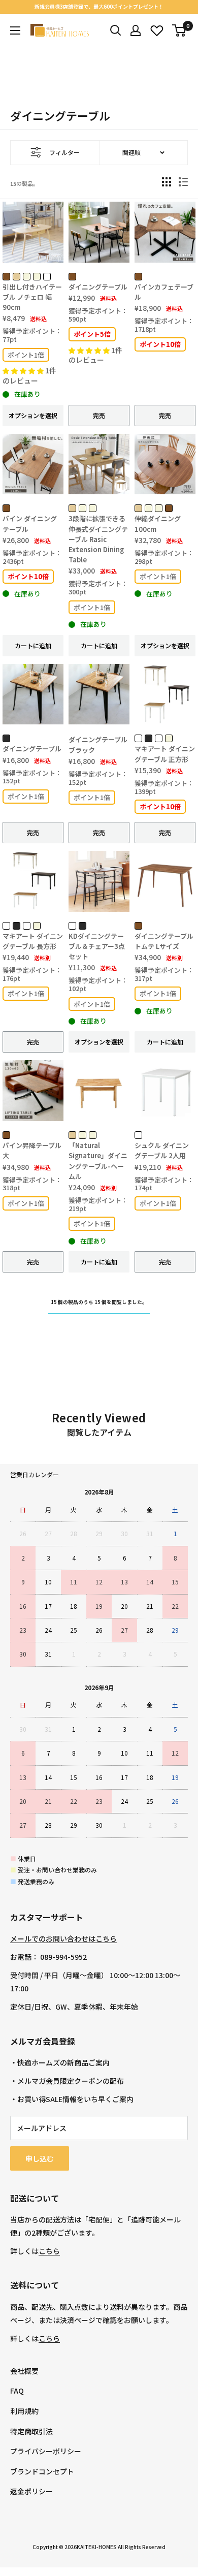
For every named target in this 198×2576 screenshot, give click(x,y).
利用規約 (24, 2411)
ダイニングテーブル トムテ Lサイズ (164, 941)
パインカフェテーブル (164, 292)
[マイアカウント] (136, 30)
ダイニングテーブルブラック (98, 744)
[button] (24, 371)
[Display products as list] (183, 182)
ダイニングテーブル (98, 287)
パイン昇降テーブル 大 (33, 1150)
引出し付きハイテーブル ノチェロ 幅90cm (32, 297)
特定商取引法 (31, 2431)
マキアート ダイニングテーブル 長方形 (33, 941)
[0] (179, 30)
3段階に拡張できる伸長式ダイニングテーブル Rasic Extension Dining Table (98, 539)
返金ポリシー (31, 2491)
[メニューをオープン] (15, 30)
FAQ (17, 2391)
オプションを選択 (33, 415)
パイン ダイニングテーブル (30, 523)
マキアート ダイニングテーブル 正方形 (165, 754)
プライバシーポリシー (46, 2451)
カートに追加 (33, 645)
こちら (49, 2251)
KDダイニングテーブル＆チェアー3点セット (97, 946)
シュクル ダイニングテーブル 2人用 (162, 1150)
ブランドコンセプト (42, 2471)
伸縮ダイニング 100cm (158, 523)
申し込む (40, 2158)
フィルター (64, 152)
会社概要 (24, 2371)
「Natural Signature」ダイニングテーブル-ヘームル (98, 1160)
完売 (99, 415)
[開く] (116, 30)
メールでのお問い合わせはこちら (63, 1938)
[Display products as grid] (167, 182)
